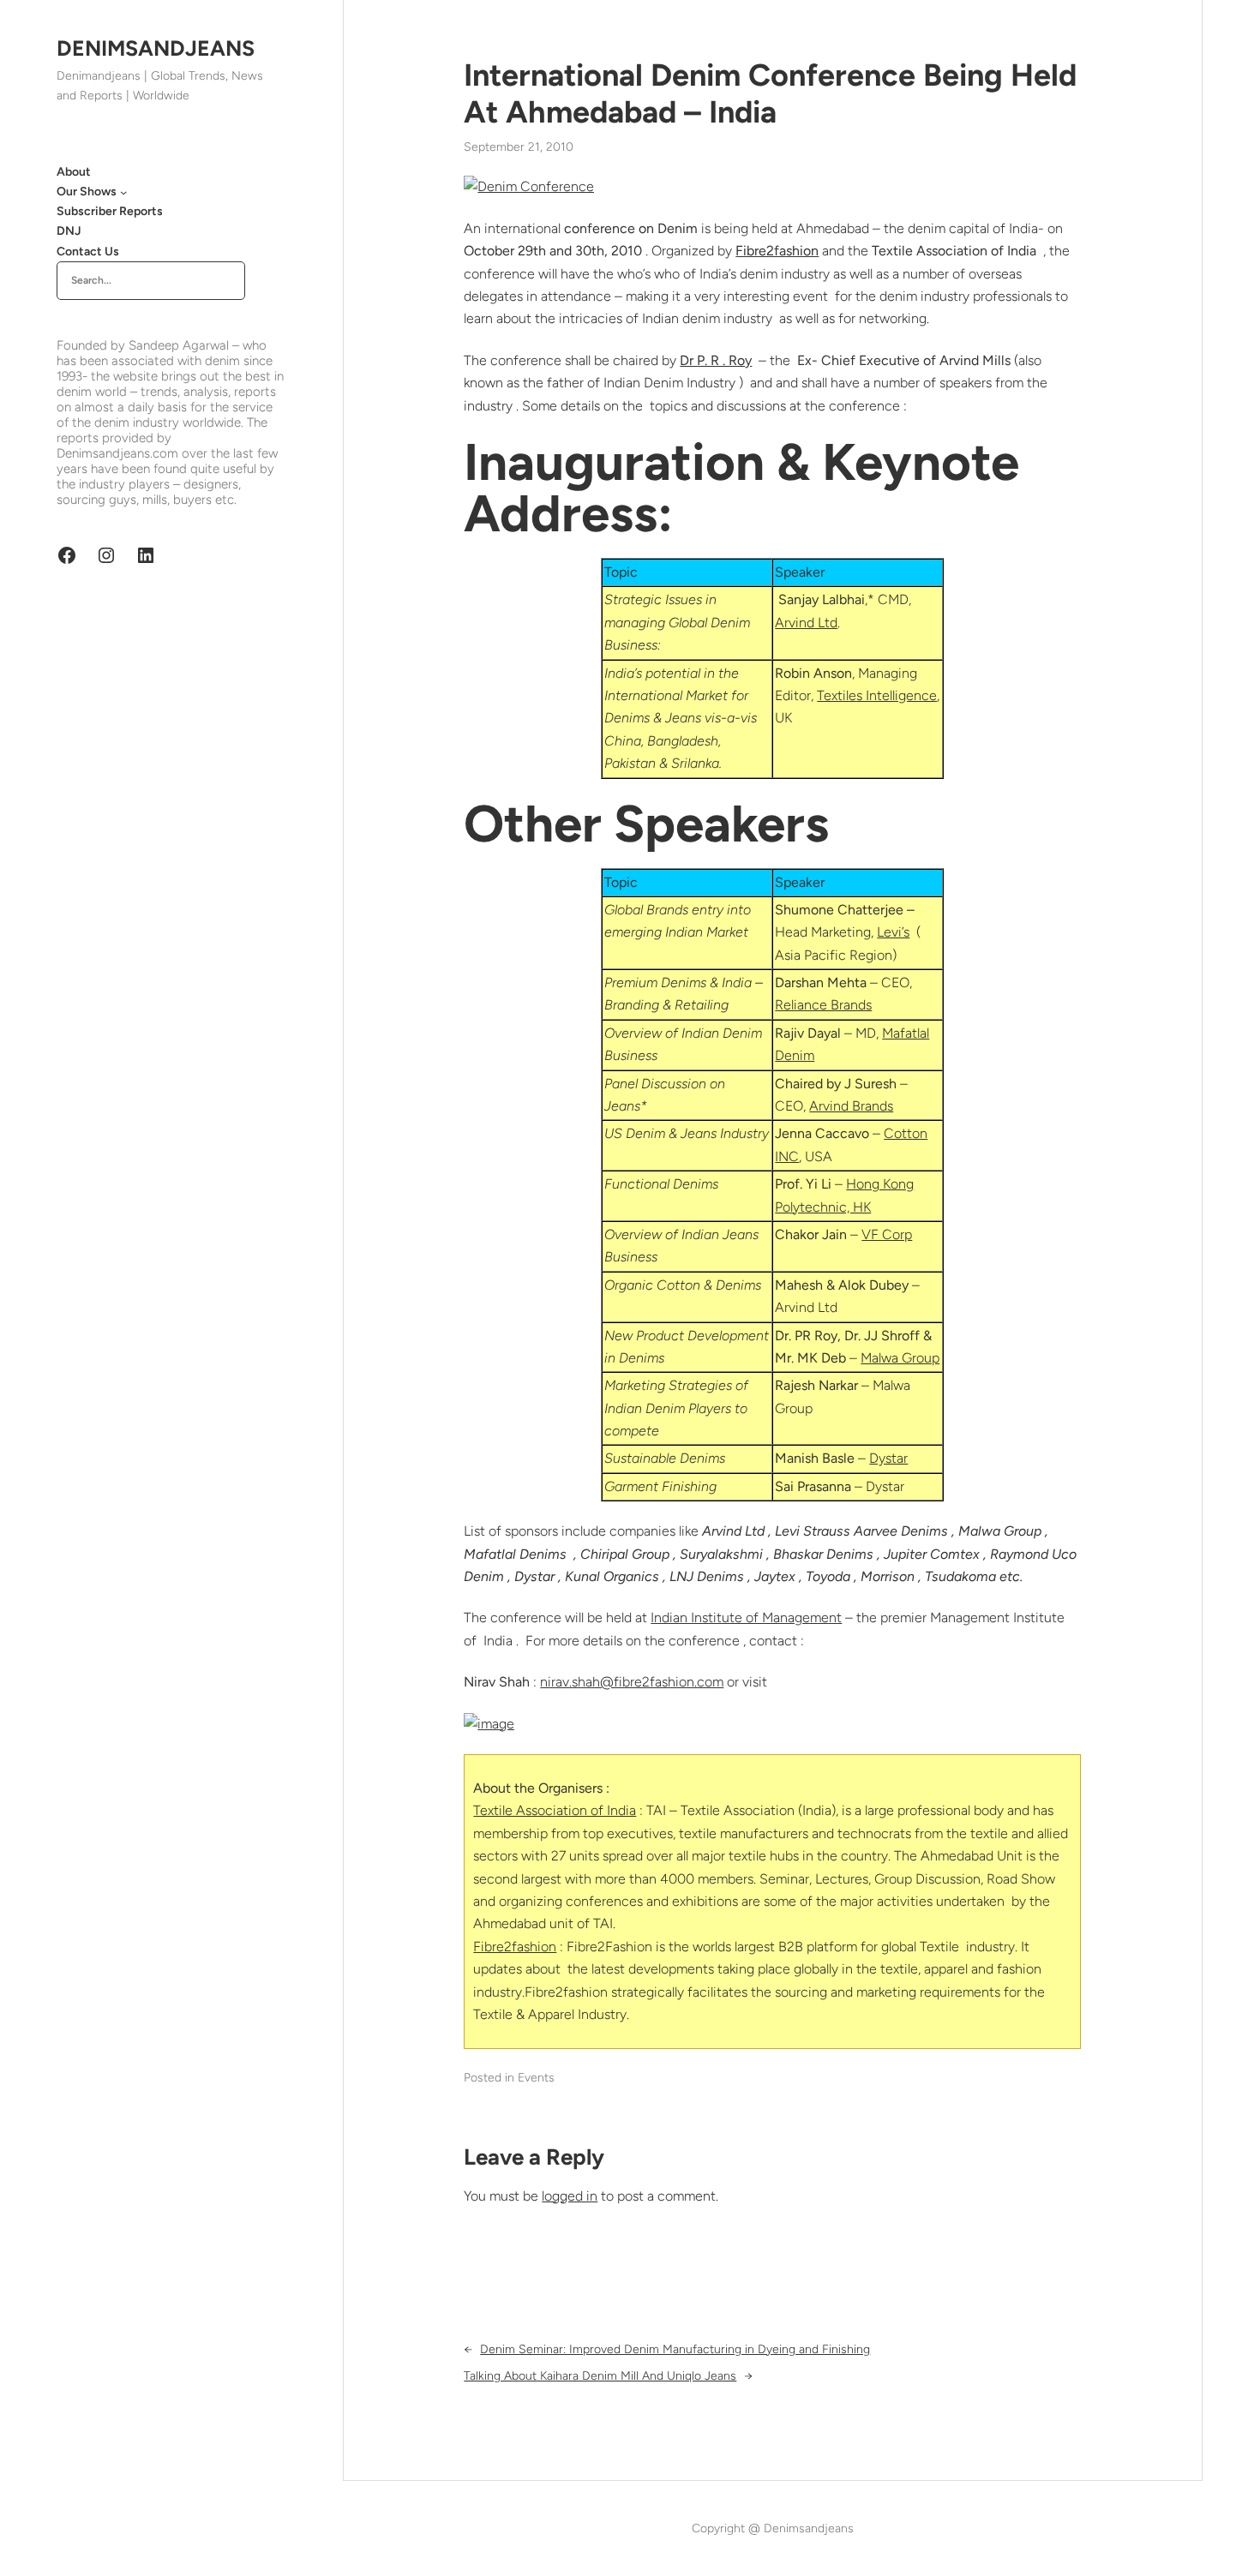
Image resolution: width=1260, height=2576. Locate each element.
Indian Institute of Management (746, 1617)
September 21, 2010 (519, 147)
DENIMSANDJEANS (156, 48)
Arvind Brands (851, 1106)
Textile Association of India (555, 1810)
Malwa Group (900, 1358)
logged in (570, 2196)
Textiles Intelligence (877, 695)
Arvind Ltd (806, 623)
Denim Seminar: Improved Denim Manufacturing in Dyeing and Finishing (675, 2349)
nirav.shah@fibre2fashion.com (632, 1682)
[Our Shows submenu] (123, 192)
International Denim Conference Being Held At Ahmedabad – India (770, 93)
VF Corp (887, 1234)
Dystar (888, 1458)
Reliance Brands (823, 1005)
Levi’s (893, 932)
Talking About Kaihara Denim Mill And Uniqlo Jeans (600, 2376)
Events (536, 2078)
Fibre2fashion (777, 251)
